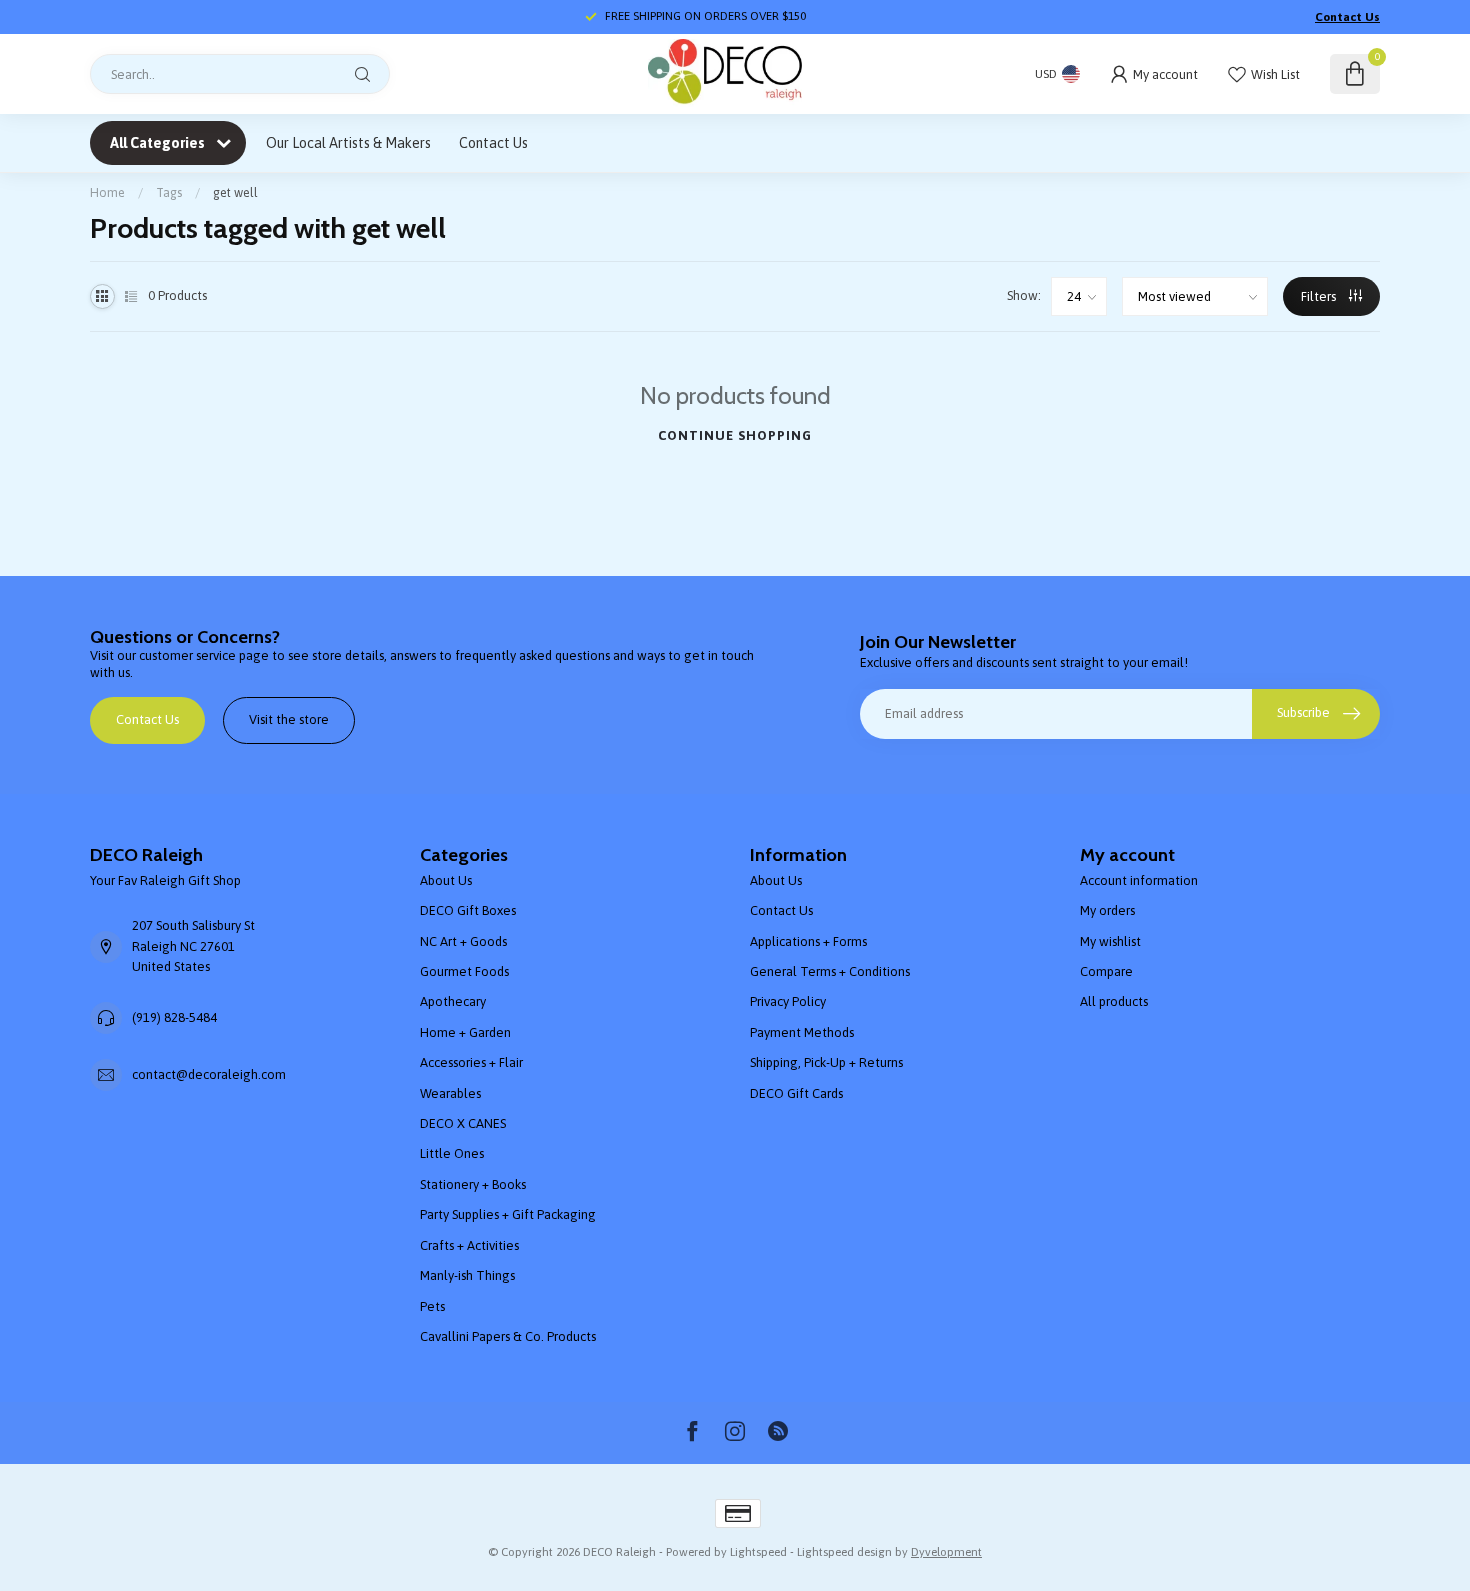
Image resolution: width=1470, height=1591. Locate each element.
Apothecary (453, 1001)
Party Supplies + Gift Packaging (508, 1214)
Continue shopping (735, 435)
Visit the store (289, 719)
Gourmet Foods (464, 971)
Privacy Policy (788, 1001)
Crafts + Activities (469, 1245)
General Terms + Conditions (830, 971)
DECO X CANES (463, 1123)
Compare (1106, 971)
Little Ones (452, 1153)
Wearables (450, 1093)
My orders (1107, 910)
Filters (1320, 296)
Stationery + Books (473, 1184)
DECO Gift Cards (796, 1093)
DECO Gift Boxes (468, 910)
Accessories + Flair (471, 1062)
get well (235, 192)
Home (107, 192)
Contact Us (1347, 17)
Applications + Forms (808, 941)
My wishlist (1110, 941)
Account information (1139, 880)
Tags (169, 192)
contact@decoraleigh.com (209, 1074)
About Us (446, 880)
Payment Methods (802, 1032)
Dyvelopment (946, 1551)
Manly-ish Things (467, 1275)
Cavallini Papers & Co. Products (508, 1336)
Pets (432, 1306)
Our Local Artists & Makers (348, 143)
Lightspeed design (844, 1551)
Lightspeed (758, 1551)
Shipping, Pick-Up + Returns (826, 1062)
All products (1114, 1001)
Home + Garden (465, 1032)
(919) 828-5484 (174, 1017)
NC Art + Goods (463, 941)
